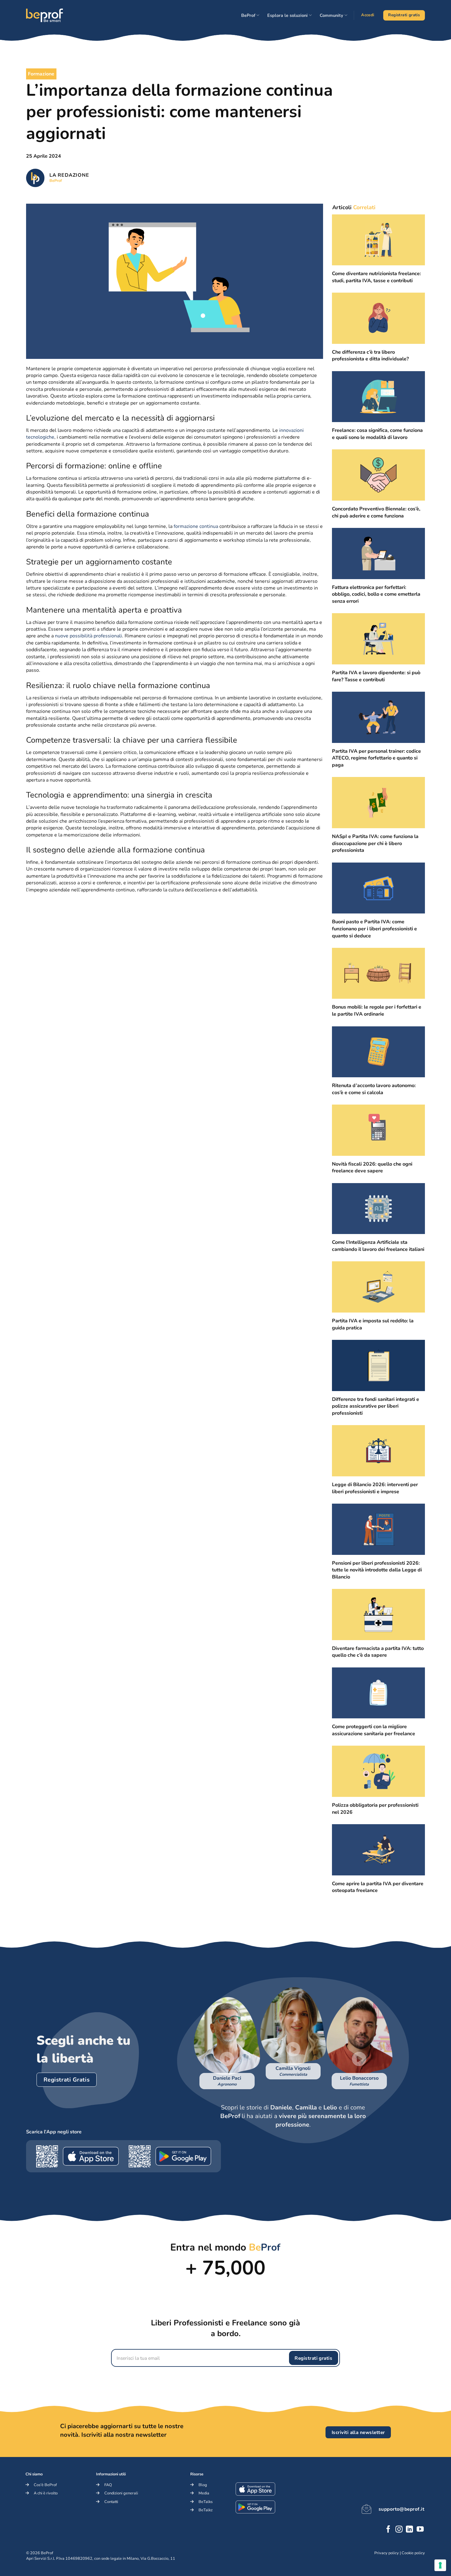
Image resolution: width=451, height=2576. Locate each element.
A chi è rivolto (46, 2493)
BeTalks (206, 2502)
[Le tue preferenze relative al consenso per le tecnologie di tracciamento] (440, 2565)
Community (332, 15)
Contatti (111, 2502)
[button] (227, 2059)
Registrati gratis (313, 2358)
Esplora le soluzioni (287, 15)
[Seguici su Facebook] (388, 2530)
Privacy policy (387, 2553)
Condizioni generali (121, 2493)
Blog (203, 2485)
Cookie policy (413, 2553)
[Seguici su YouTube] (420, 2530)
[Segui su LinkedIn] (409, 2530)
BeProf (248, 15)
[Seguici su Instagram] (399, 2530)
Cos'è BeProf (45, 2485)
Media (204, 2493)
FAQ (108, 2485)
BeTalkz (206, 2510)
